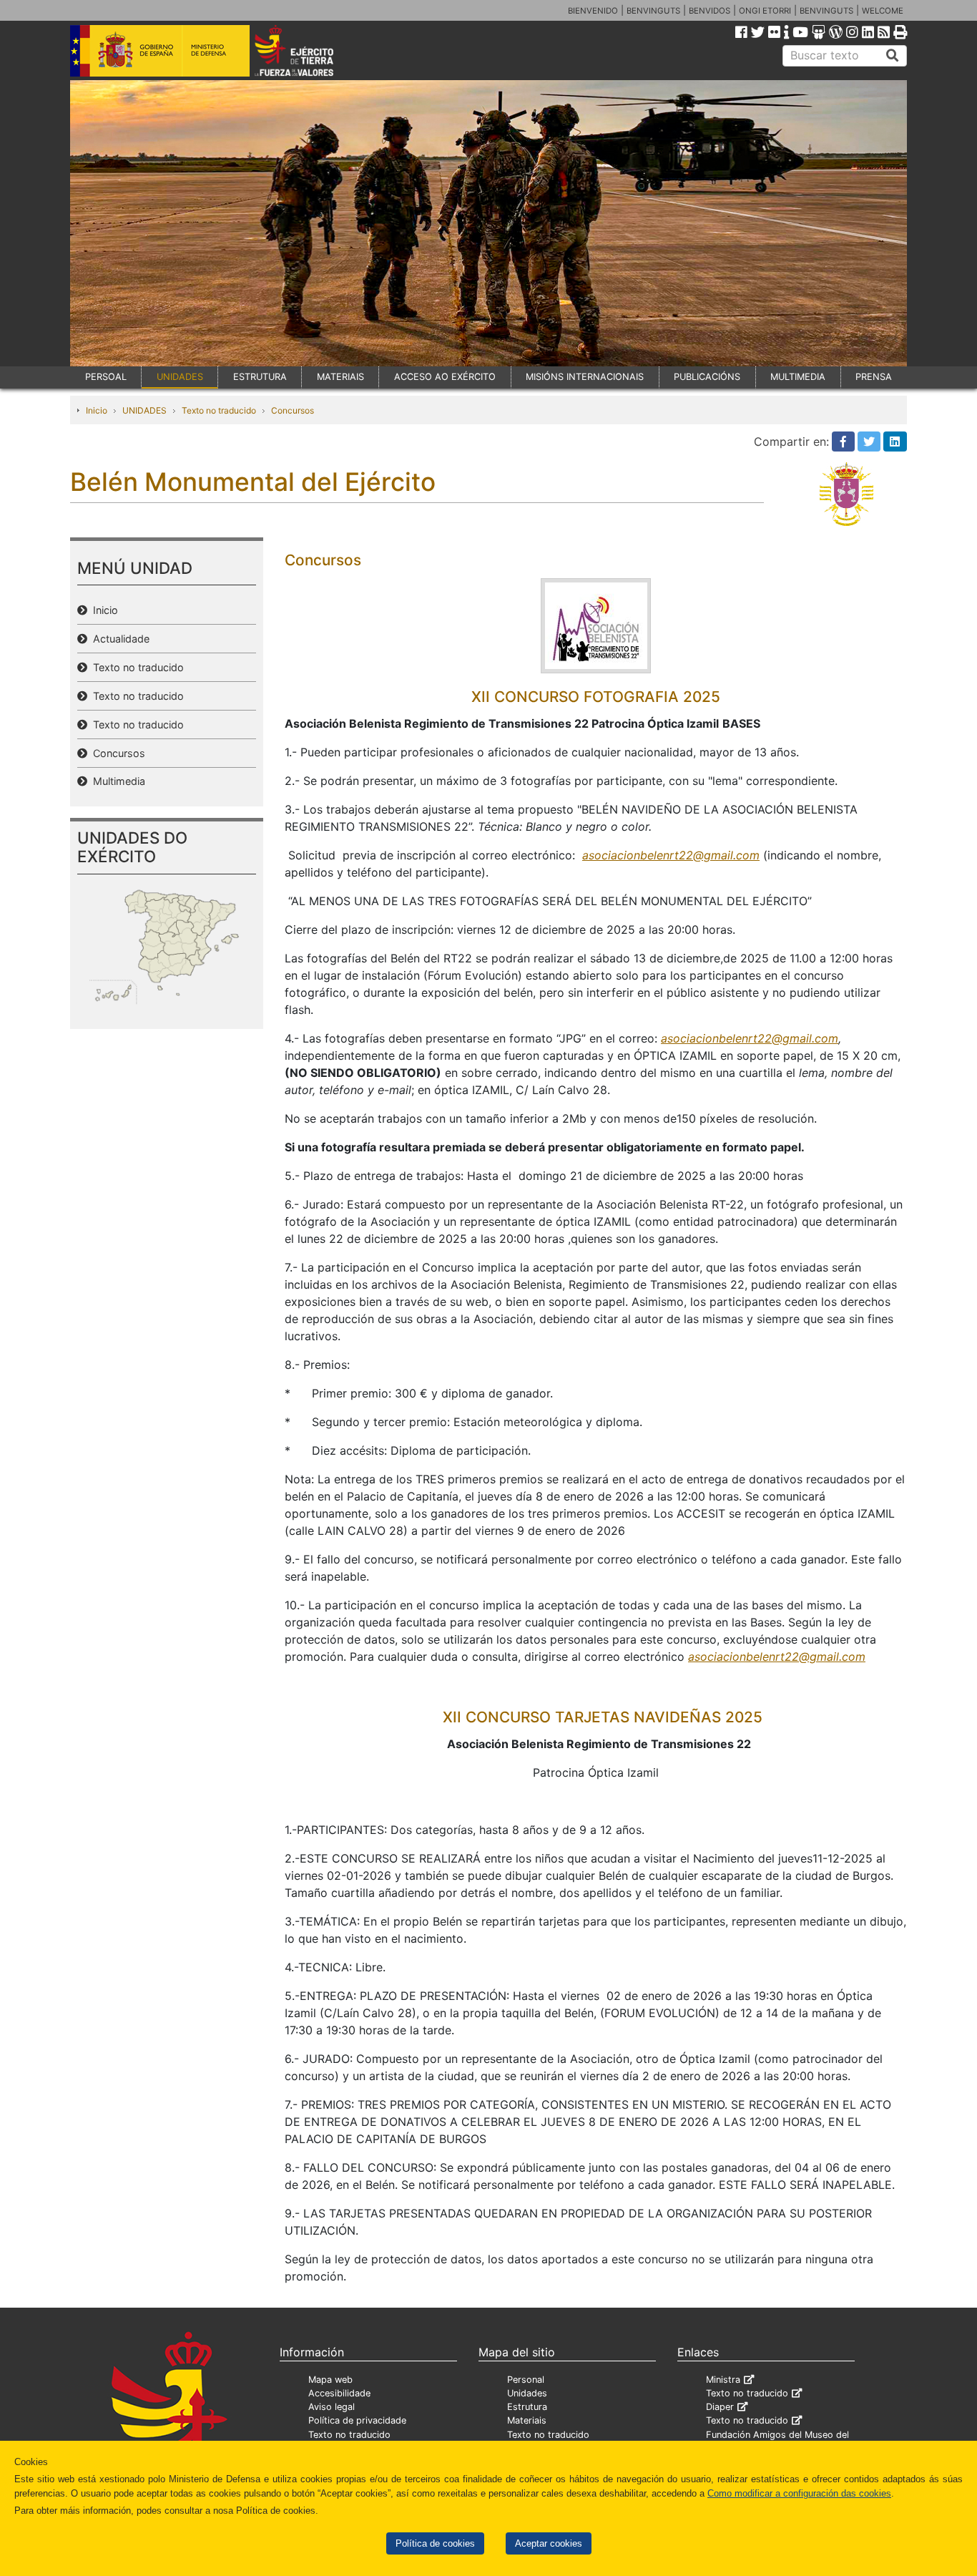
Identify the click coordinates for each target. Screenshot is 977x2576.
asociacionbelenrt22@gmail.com (671, 855)
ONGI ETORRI (765, 11)
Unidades (527, 2393)
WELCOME (883, 11)
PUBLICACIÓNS (707, 377)
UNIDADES (180, 377)
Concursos (293, 410)
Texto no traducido (219, 410)
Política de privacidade (357, 2420)
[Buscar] (893, 56)
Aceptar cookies (549, 2543)
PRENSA (874, 377)
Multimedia (116, 781)
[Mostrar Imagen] (596, 625)
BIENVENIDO (593, 11)
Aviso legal (332, 2407)
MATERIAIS (340, 377)
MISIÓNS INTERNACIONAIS (585, 377)
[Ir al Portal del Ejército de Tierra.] (310, 49)
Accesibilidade (339, 2393)
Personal (526, 2380)
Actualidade (118, 639)
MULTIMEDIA (798, 377)
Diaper (720, 2407)
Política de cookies (435, 2543)
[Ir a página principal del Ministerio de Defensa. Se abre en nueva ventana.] (160, 49)
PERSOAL (106, 377)
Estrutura (527, 2407)
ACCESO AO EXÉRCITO (445, 377)
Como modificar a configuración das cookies (799, 2493)
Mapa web (330, 2380)
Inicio (97, 410)
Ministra (723, 2380)
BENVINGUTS (653, 11)
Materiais (527, 2420)
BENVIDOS (710, 11)
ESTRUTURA (260, 377)
